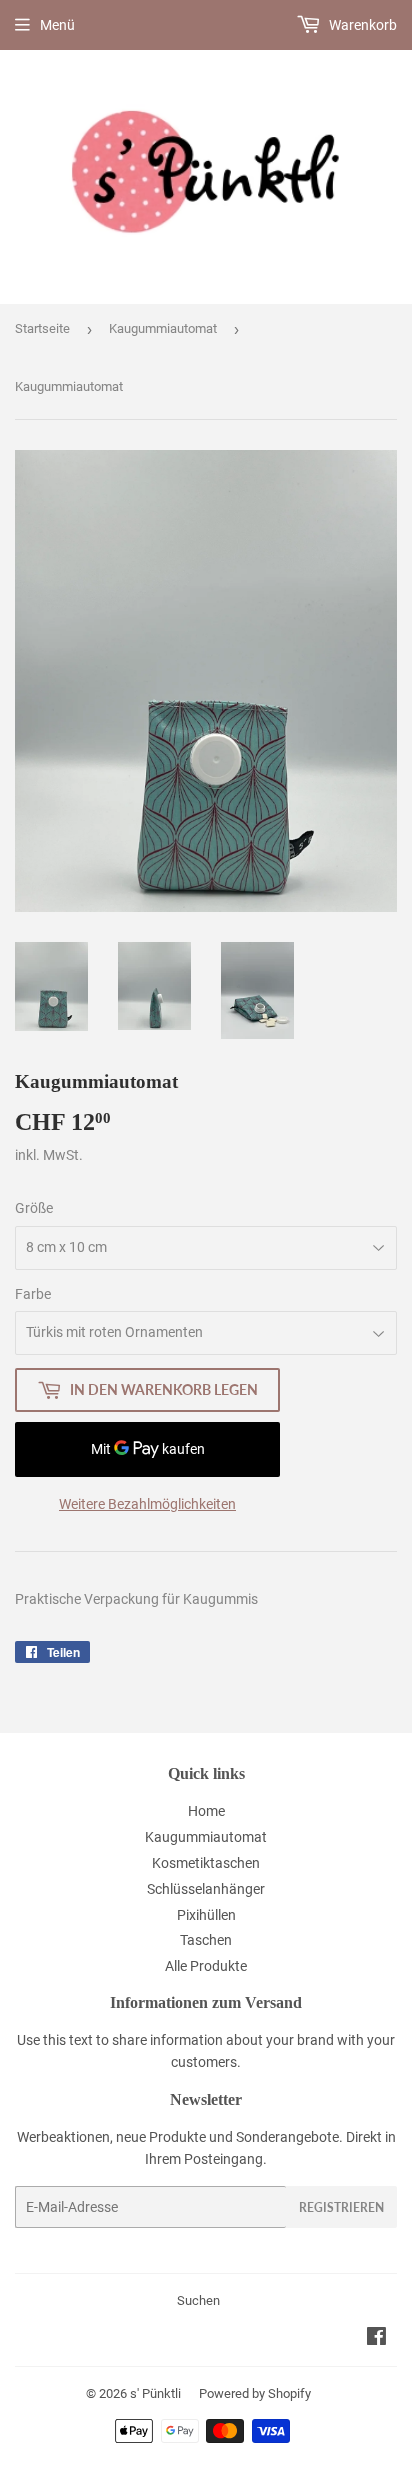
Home (206, 1811)
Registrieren (341, 2207)
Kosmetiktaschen (206, 1863)
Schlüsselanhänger (206, 1889)
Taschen (206, 1940)
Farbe (33, 1294)
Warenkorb (361, 25)
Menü (57, 25)
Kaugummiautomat (163, 328)
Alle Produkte (206, 1966)
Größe (34, 1208)
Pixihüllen (206, 1915)
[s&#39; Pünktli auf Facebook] (376, 2339)
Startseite (42, 328)
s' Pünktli (155, 2393)
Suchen (198, 2300)
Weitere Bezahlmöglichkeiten (147, 1504)
